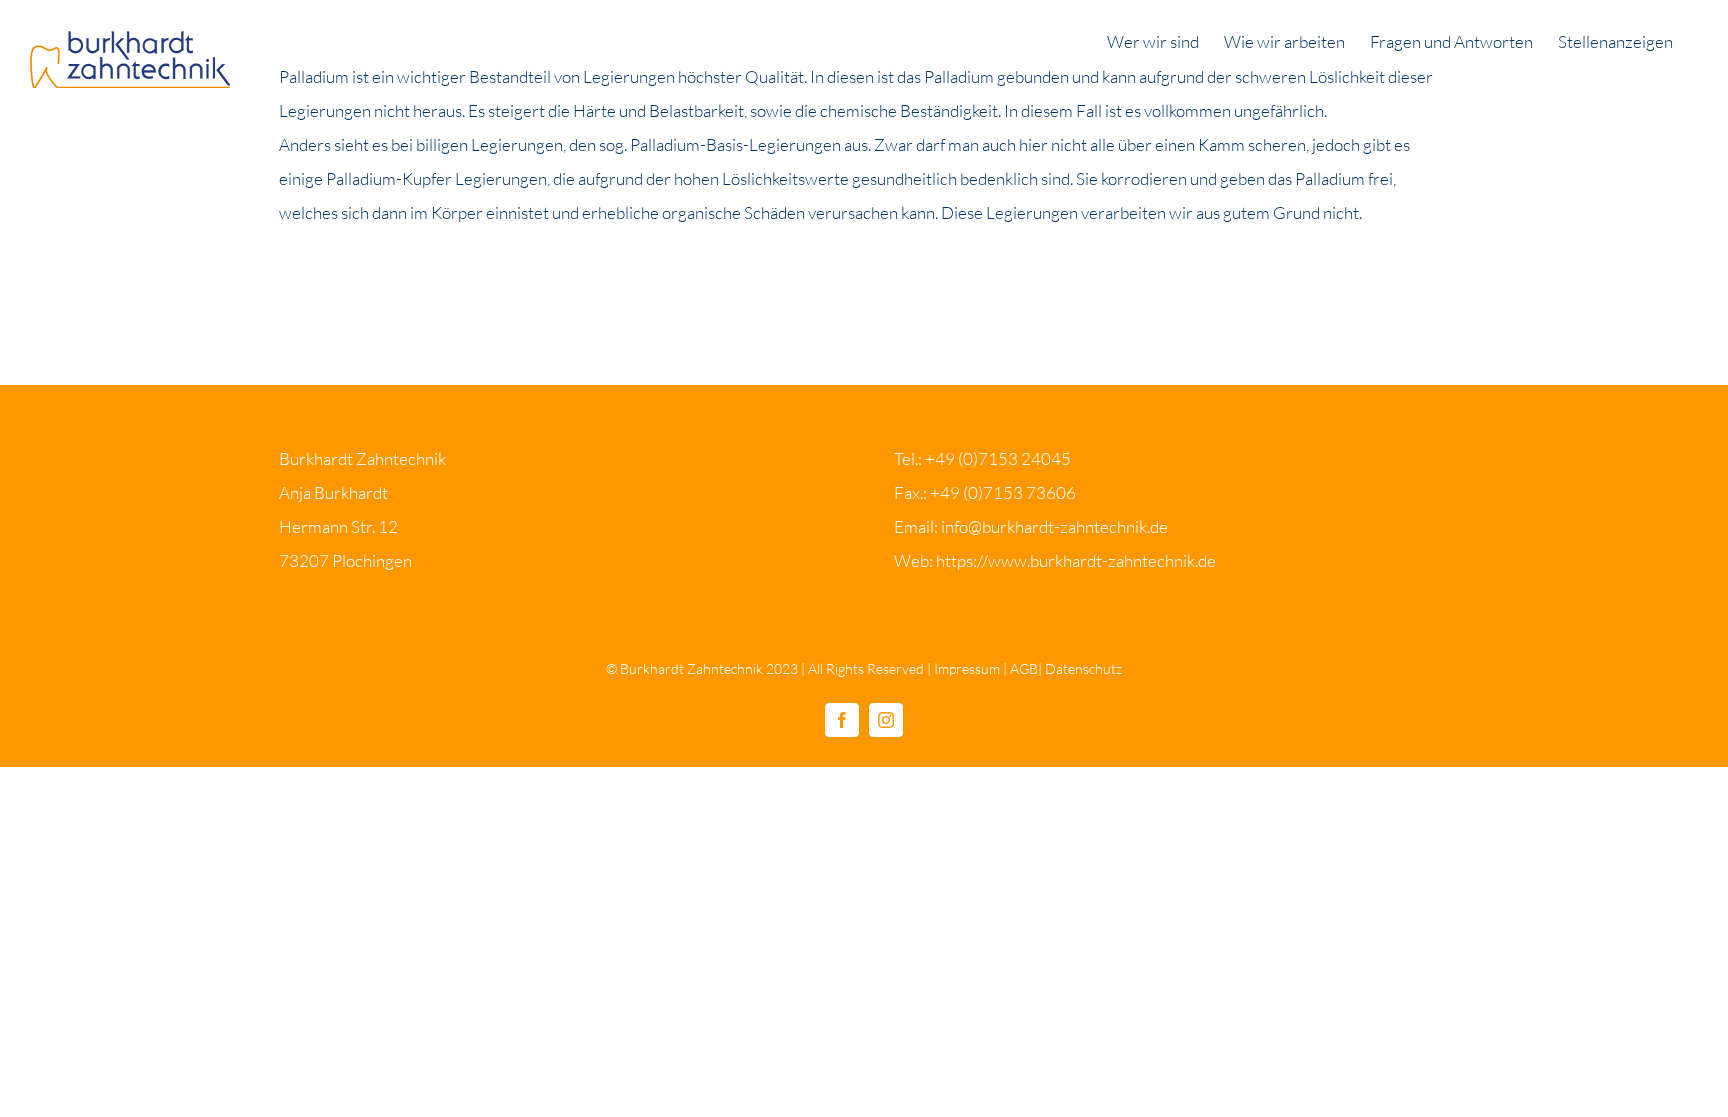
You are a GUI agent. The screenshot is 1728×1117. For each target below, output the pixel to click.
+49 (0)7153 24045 (998, 458)
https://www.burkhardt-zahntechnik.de (1076, 560)
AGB (1024, 668)
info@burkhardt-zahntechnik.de (1054, 526)
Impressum (967, 668)
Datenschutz (1083, 668)
